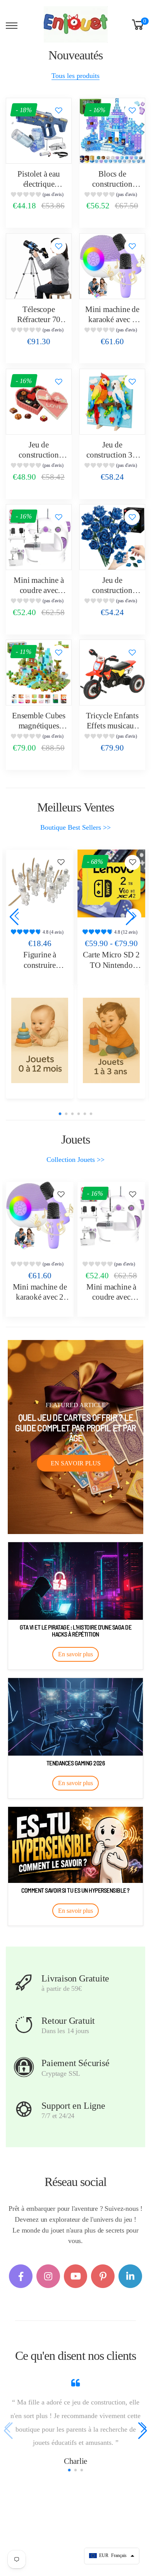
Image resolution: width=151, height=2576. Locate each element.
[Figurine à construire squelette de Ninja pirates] (40, 883)
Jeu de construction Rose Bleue (112, 590)
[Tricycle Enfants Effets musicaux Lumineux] (112, 673)
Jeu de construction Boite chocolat (39, 455)
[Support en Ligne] (24, 2110)
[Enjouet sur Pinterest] (103, 2276)
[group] (39, 195)
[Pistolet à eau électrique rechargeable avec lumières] (39, 131)
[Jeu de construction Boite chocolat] (39, 402)
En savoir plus (76, 1463)
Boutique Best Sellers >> (75, 827)
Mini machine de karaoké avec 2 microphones (112, 320)
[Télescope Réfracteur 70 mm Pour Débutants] (39, 266)
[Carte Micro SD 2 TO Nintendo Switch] (111, 883)
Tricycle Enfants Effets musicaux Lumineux (112, 726)
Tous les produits (75, 76)
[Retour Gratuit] (24, 2025)
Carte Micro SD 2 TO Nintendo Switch (111, 965)
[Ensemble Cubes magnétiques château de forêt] (39, 673)
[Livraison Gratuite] (24, 1982)
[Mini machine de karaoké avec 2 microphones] (112, 266)
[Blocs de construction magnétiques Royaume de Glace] (112, 131)
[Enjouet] (40, 1040)
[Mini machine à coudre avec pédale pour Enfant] (39, 537)
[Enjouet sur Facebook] (21, 2276)
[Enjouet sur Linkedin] (130, 2276)
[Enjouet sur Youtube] (76, 2276)
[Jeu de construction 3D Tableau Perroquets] (112, 402)
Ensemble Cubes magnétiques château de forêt (39, 726)
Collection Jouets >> (75, 1160)
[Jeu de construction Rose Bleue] (112, 537)
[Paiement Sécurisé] (24, 2067)
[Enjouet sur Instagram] (48, 2276)
